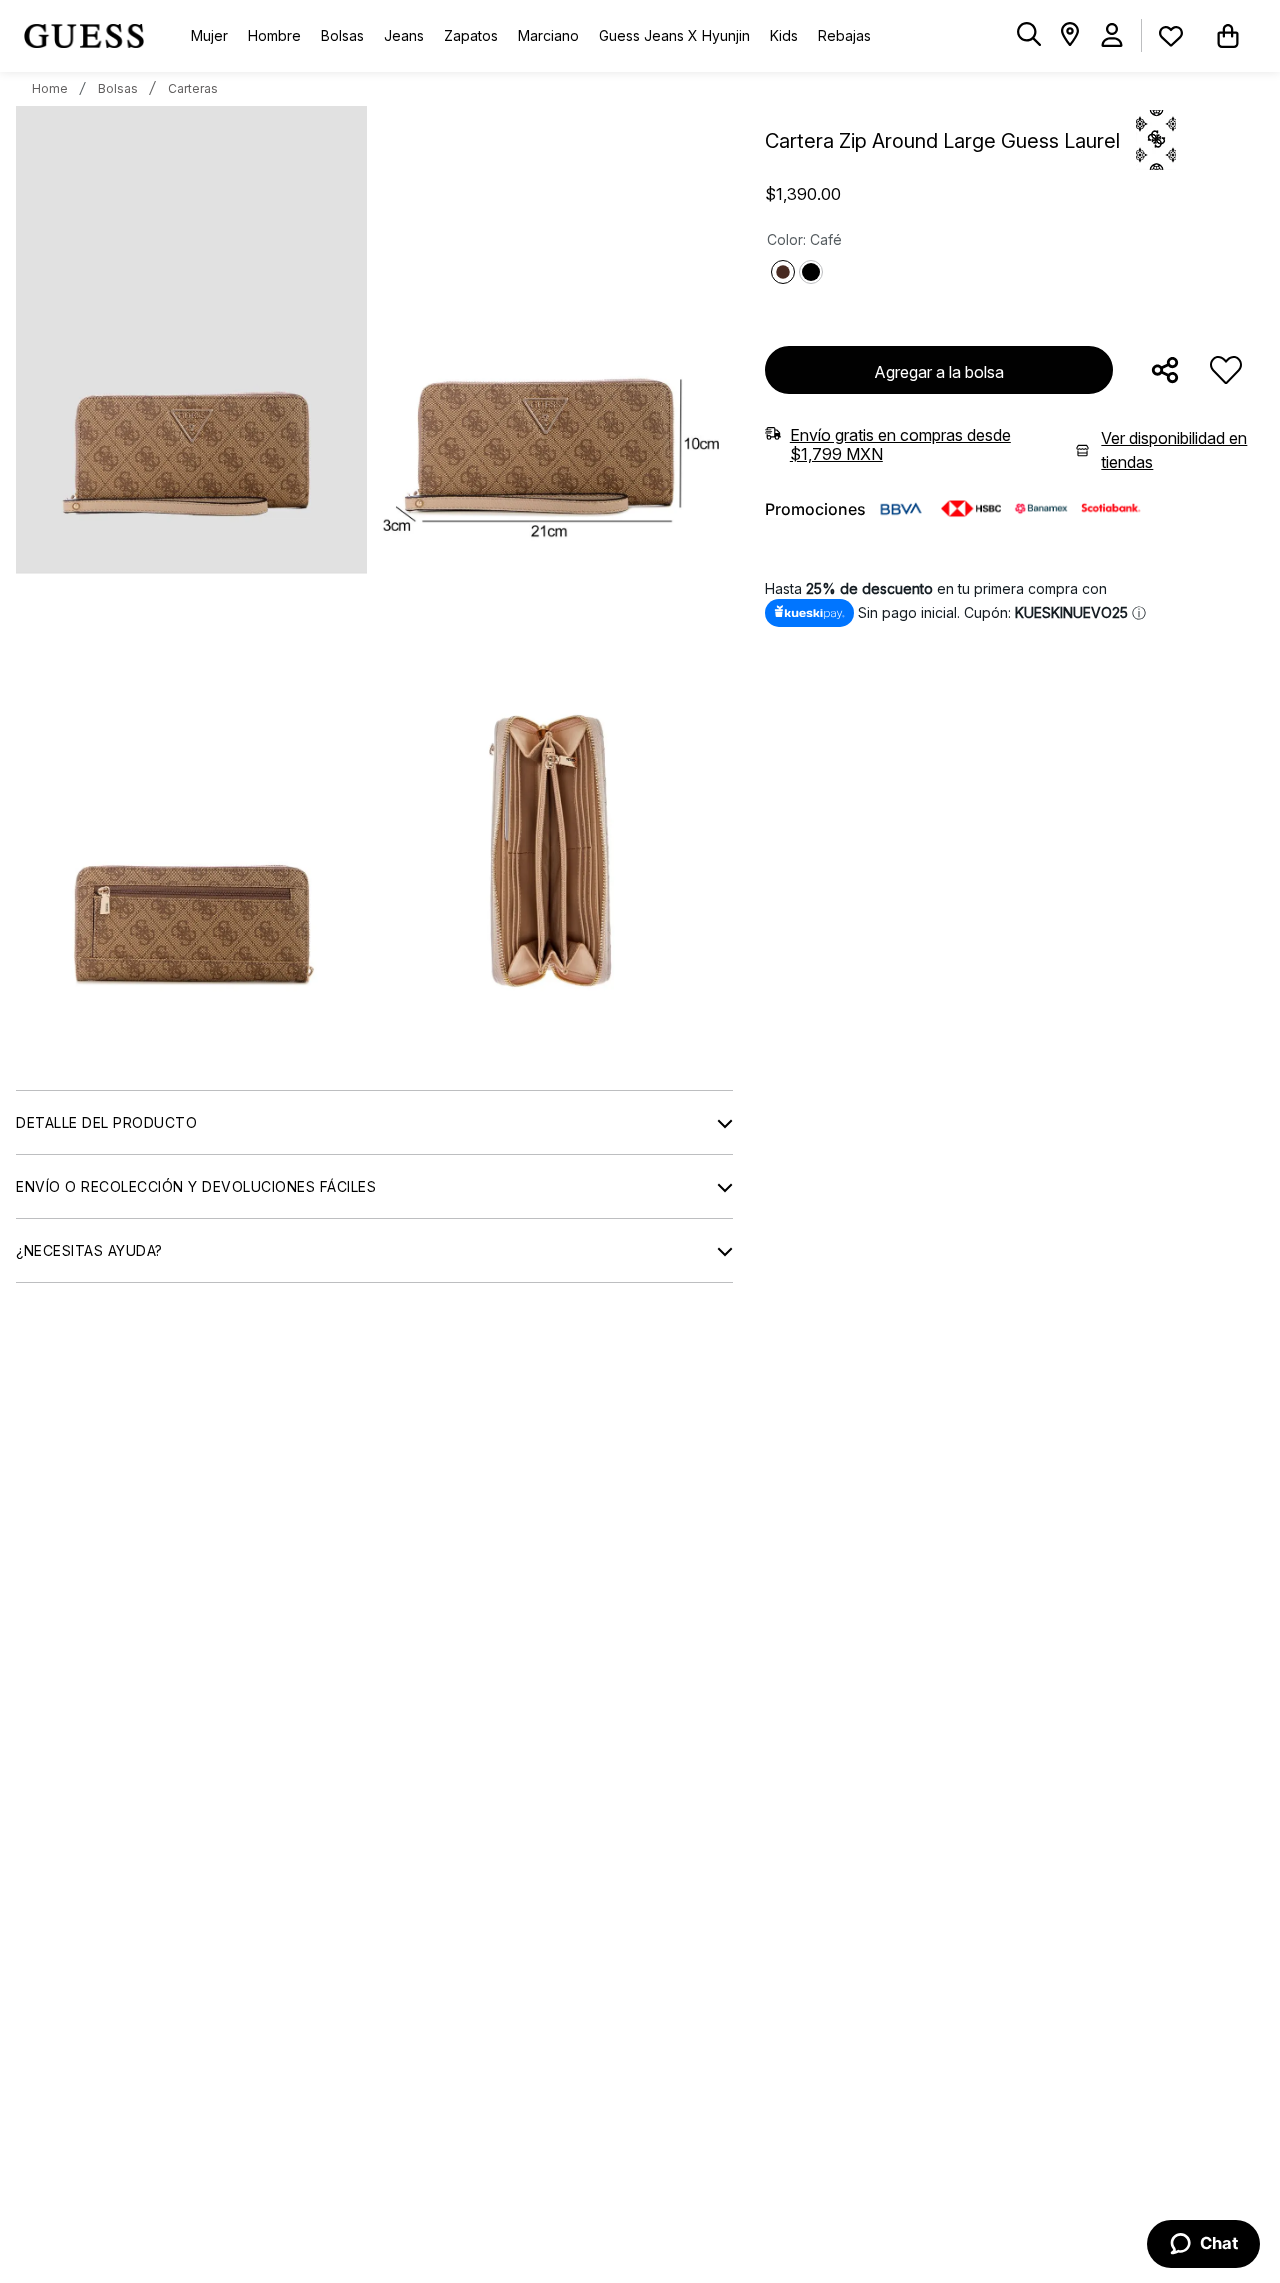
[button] (1029, 35)
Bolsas (118, 88)
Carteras (193, 88)
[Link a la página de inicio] (50, 89)
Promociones (815, 509)
